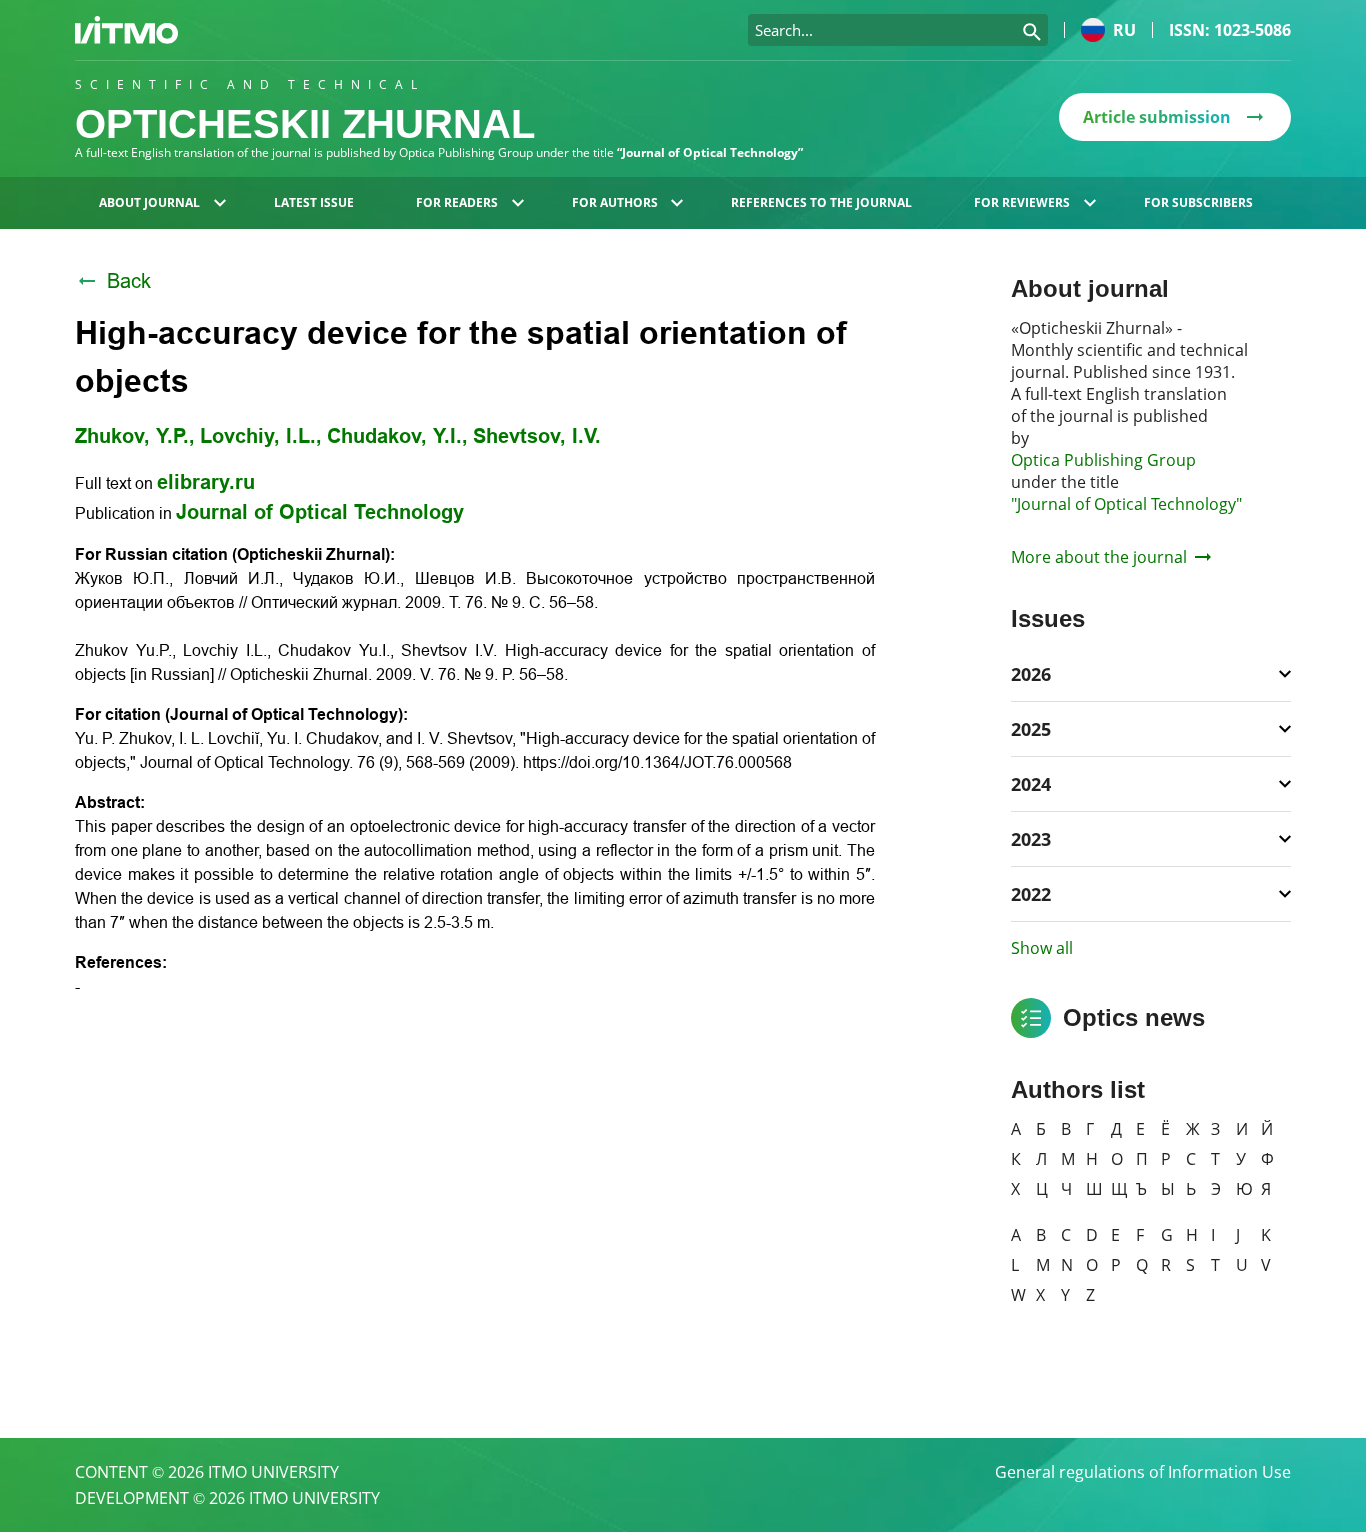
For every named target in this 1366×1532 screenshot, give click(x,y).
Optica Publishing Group (1103, 460)
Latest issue (314, 202)
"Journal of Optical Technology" (1126, 504)
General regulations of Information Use (1143, 1472)
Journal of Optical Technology (320, 512)
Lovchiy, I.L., (261, 436)
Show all (1042, 948)
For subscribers (1198, 202)
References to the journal (821, 202)
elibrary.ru (206, 482)
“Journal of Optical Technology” (710, 152)
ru (1124, 30)
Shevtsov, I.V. (537, 436)
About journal (149, 202)
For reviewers (1022, 202)
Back (129, 281)
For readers (457, 202)
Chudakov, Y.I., (397, 436)
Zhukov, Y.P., (135, 436)
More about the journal (1099, 557)
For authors (615, 202)
